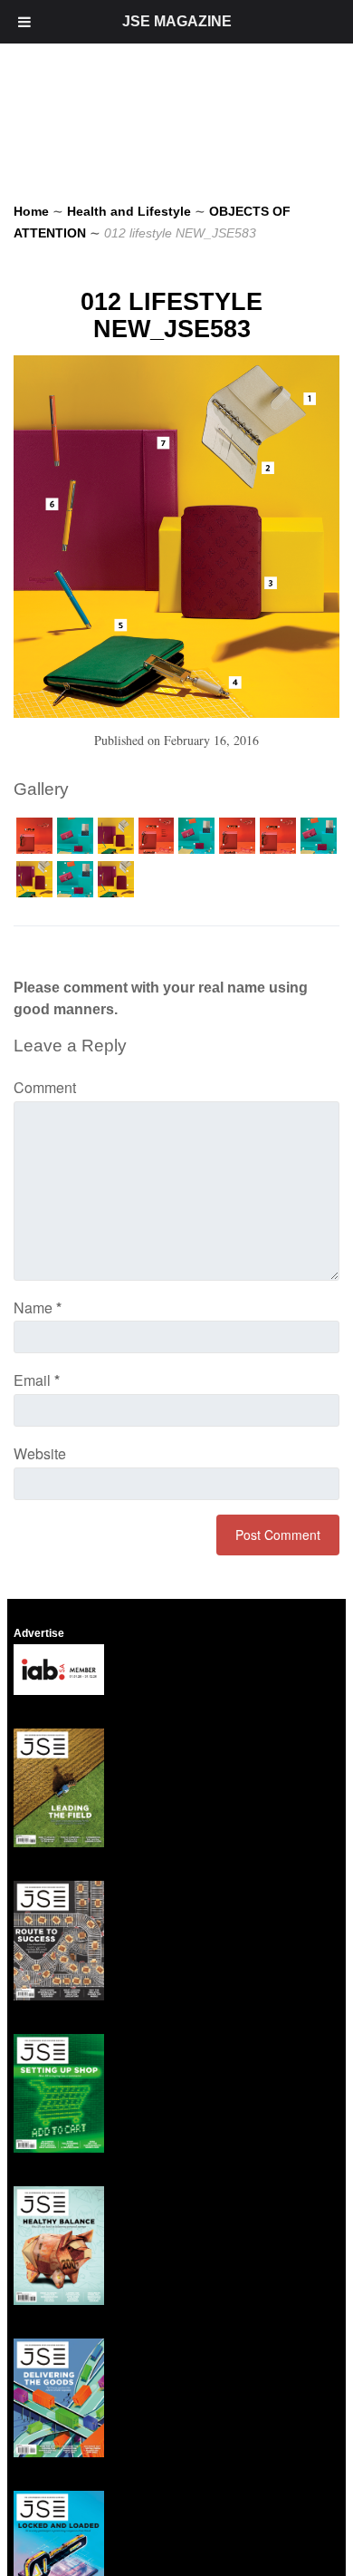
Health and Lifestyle (129, 211)
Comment (45, 1087)
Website (40, 1453)
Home (31, 211)
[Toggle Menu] (24, 22)
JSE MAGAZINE (177, 21)
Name (38, 1307)
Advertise (39, 1633)
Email (37, 1380)
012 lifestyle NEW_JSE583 (172, 315)
